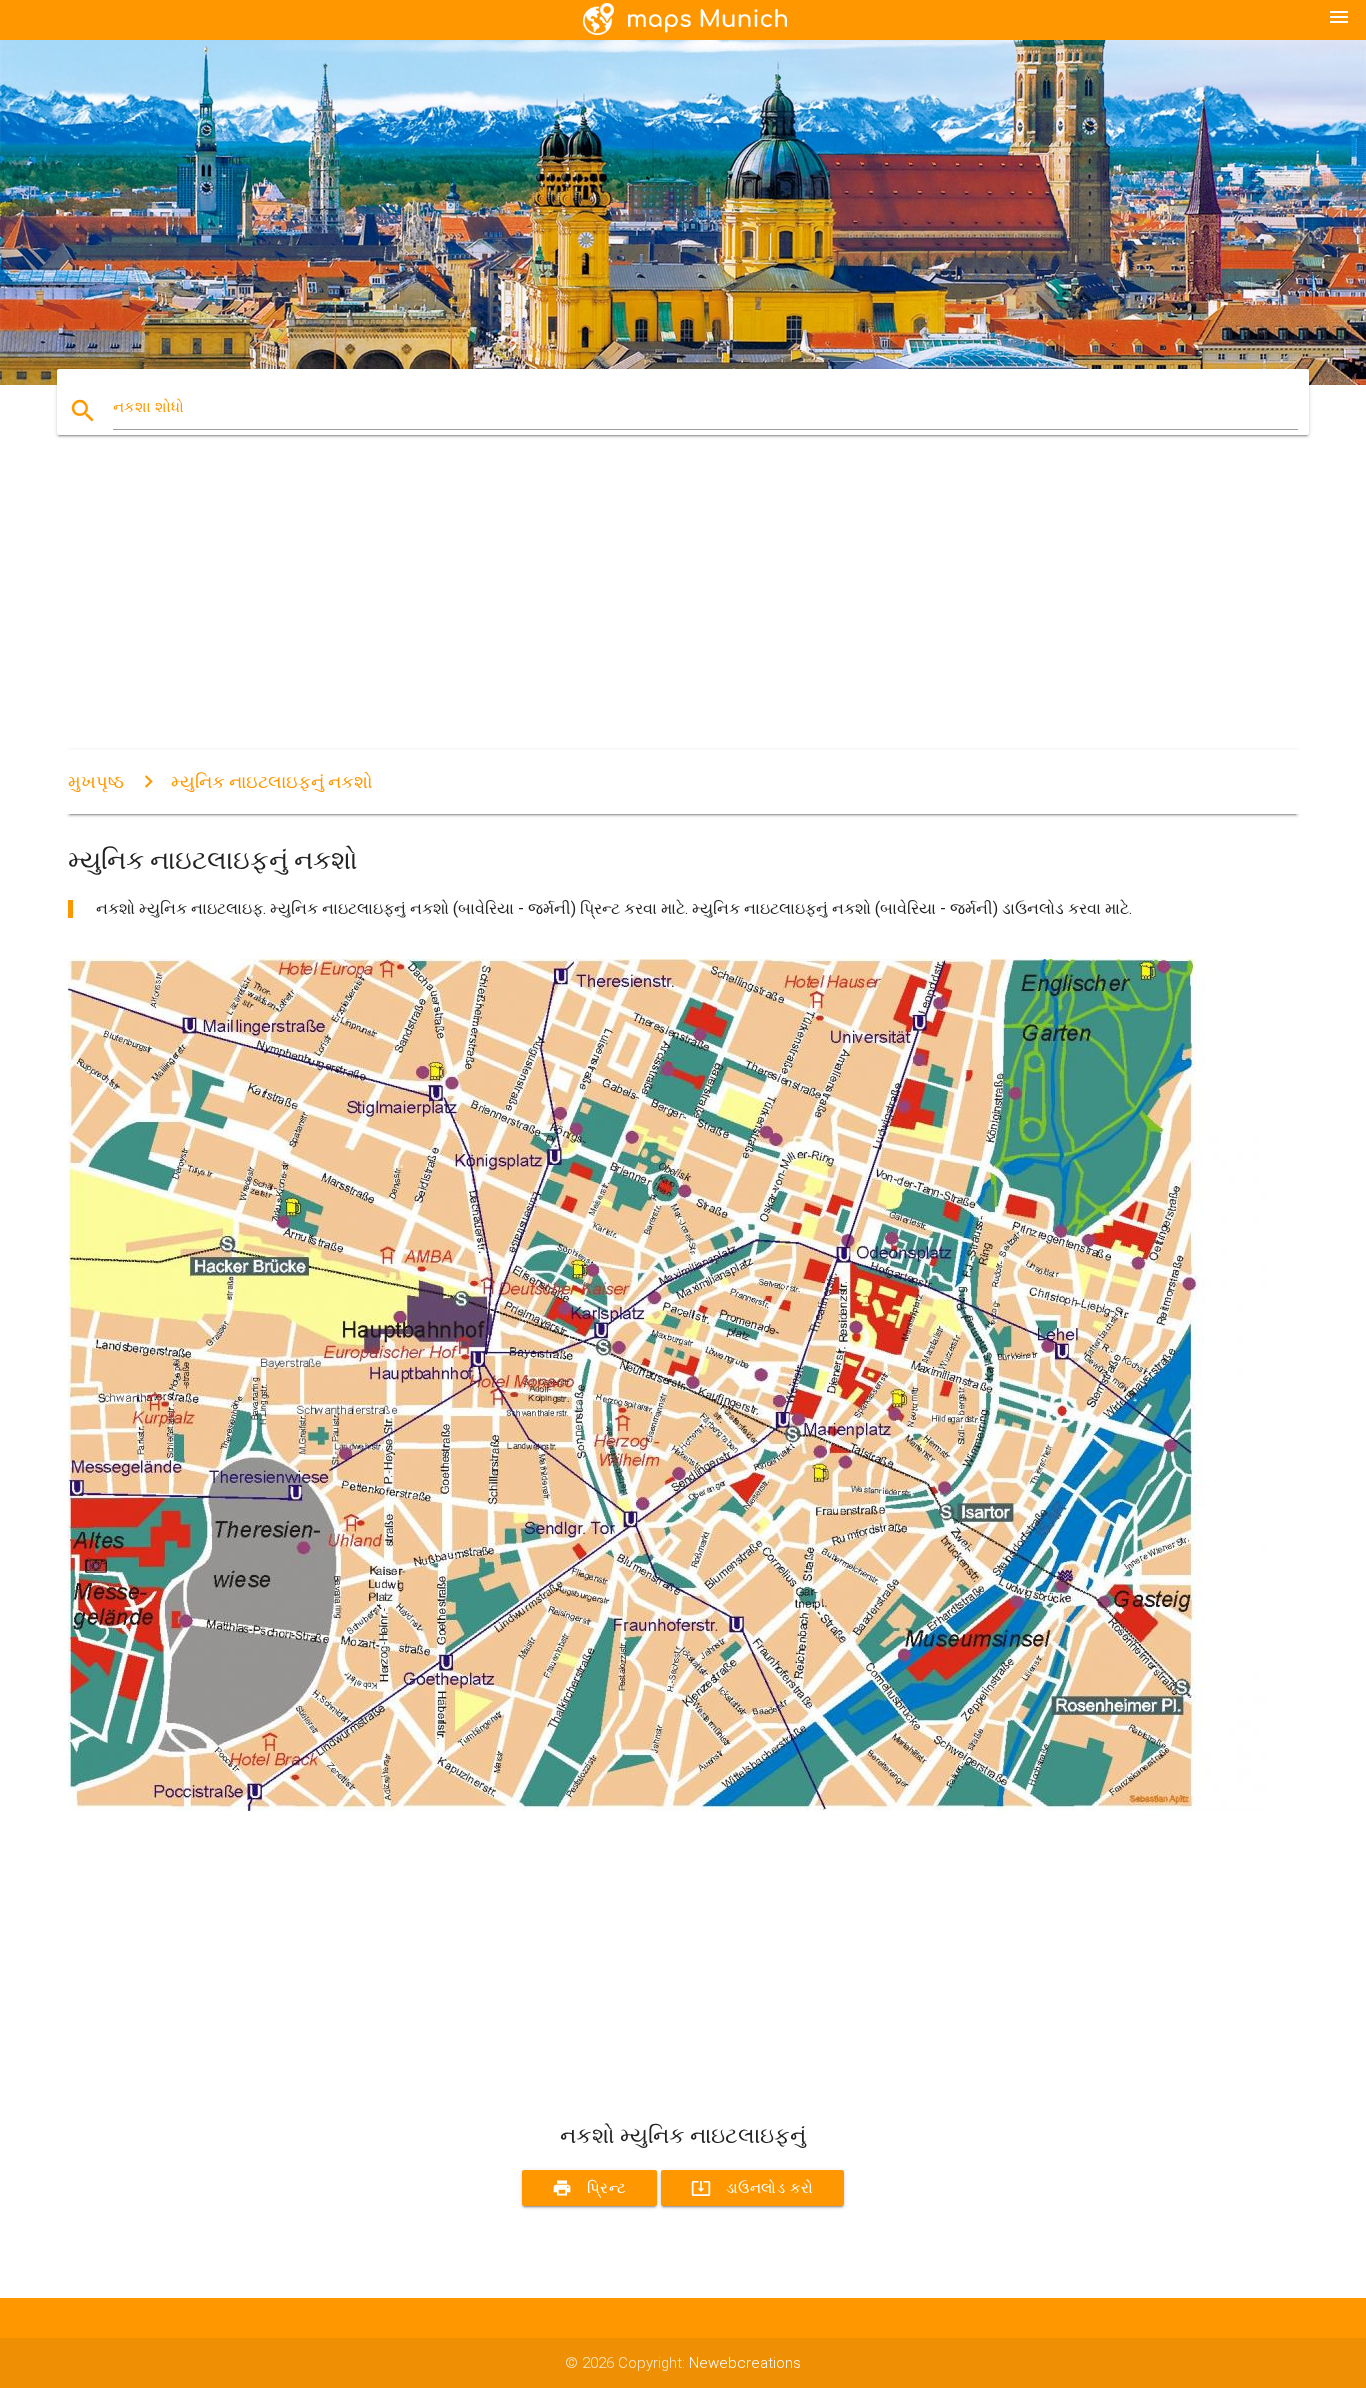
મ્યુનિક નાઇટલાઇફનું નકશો (272, 781)
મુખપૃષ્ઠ (96, 781)
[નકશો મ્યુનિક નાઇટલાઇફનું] (668, 1806)
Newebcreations (745, 2363)
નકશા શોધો (148, 407)
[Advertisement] (668, 610)
